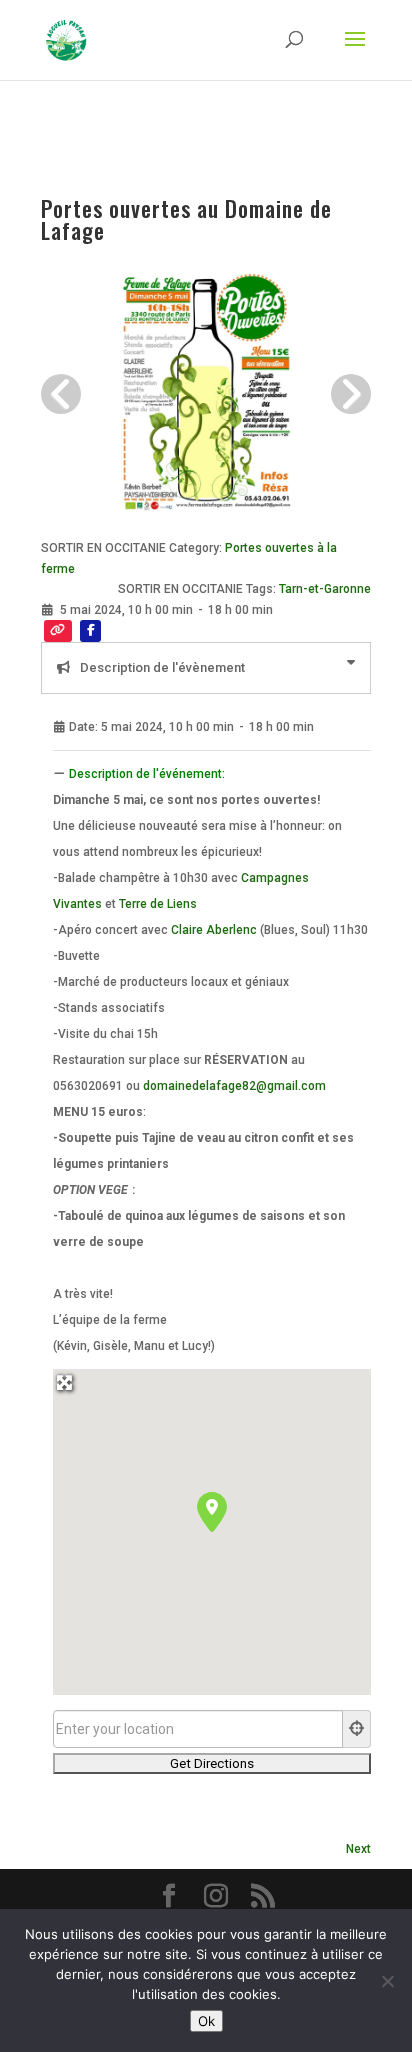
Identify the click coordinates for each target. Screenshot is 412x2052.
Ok (206, 2021)
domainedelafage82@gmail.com (234, 1086)
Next (358, 1849)
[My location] (357, 1729)
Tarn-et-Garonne (325, 589)
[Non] (387, 1981)
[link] (158, 904)
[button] (212, 1512)
